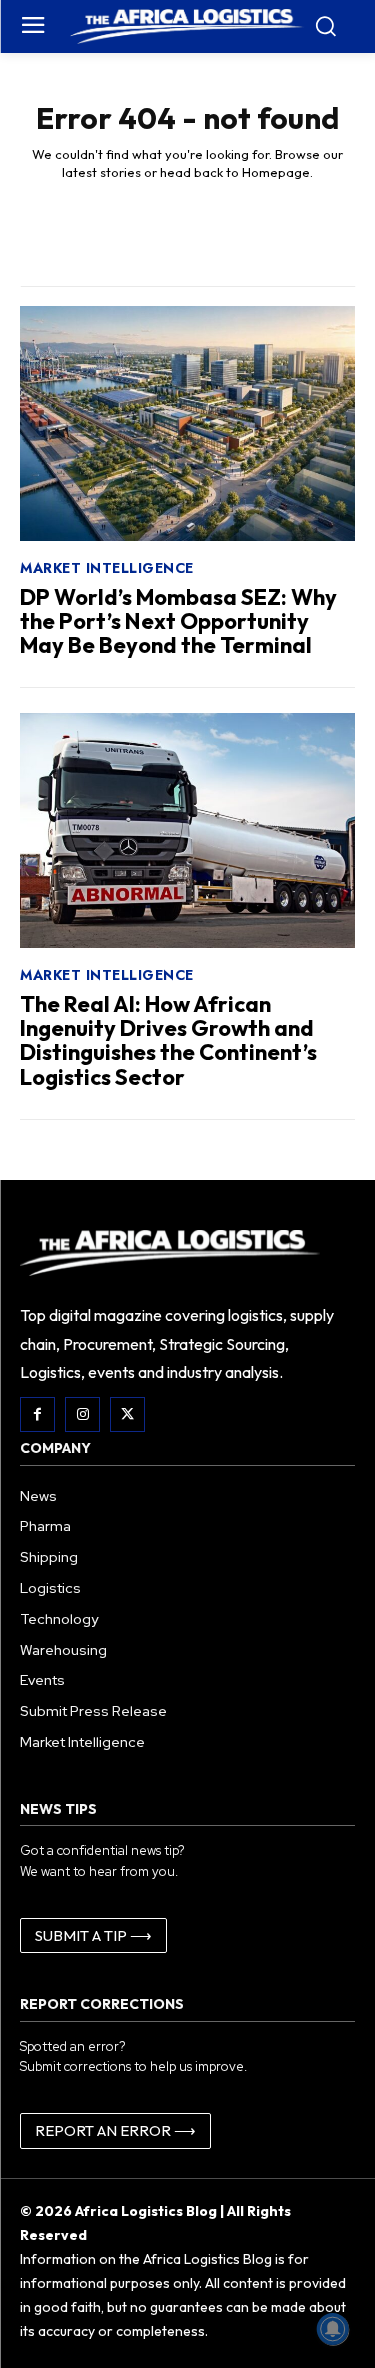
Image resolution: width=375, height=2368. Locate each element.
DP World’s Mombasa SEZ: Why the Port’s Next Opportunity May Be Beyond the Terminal (178, 621)
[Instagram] (82, 1414)
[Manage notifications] (333, 2329)
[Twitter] (127, 1414)
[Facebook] (37, 1414)
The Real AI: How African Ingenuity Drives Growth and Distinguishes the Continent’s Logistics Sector (168, 1040)
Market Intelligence (107, 568)
